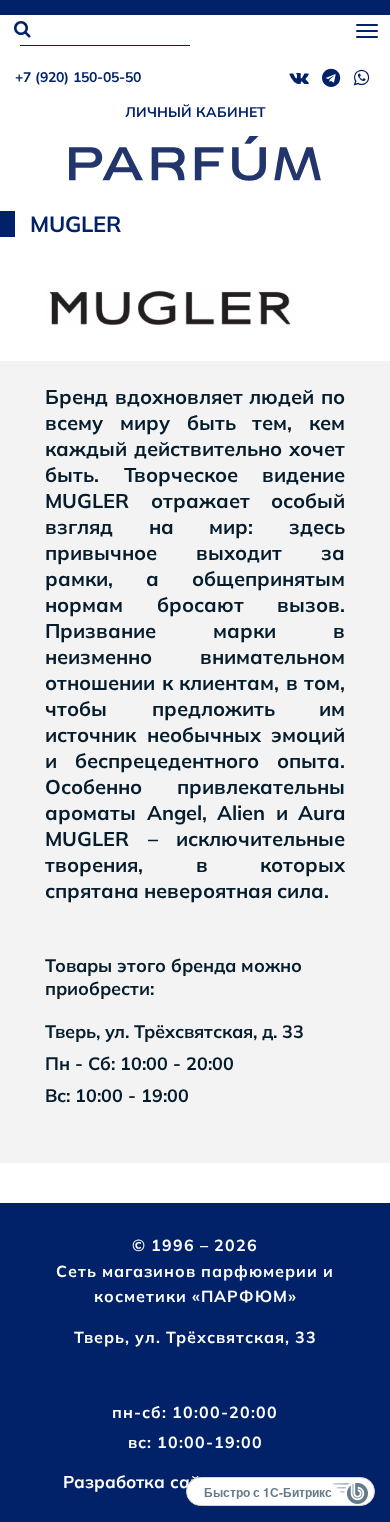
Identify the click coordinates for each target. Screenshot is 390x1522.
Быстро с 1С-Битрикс (268, 1492)
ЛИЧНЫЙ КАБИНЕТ (195, 112)
